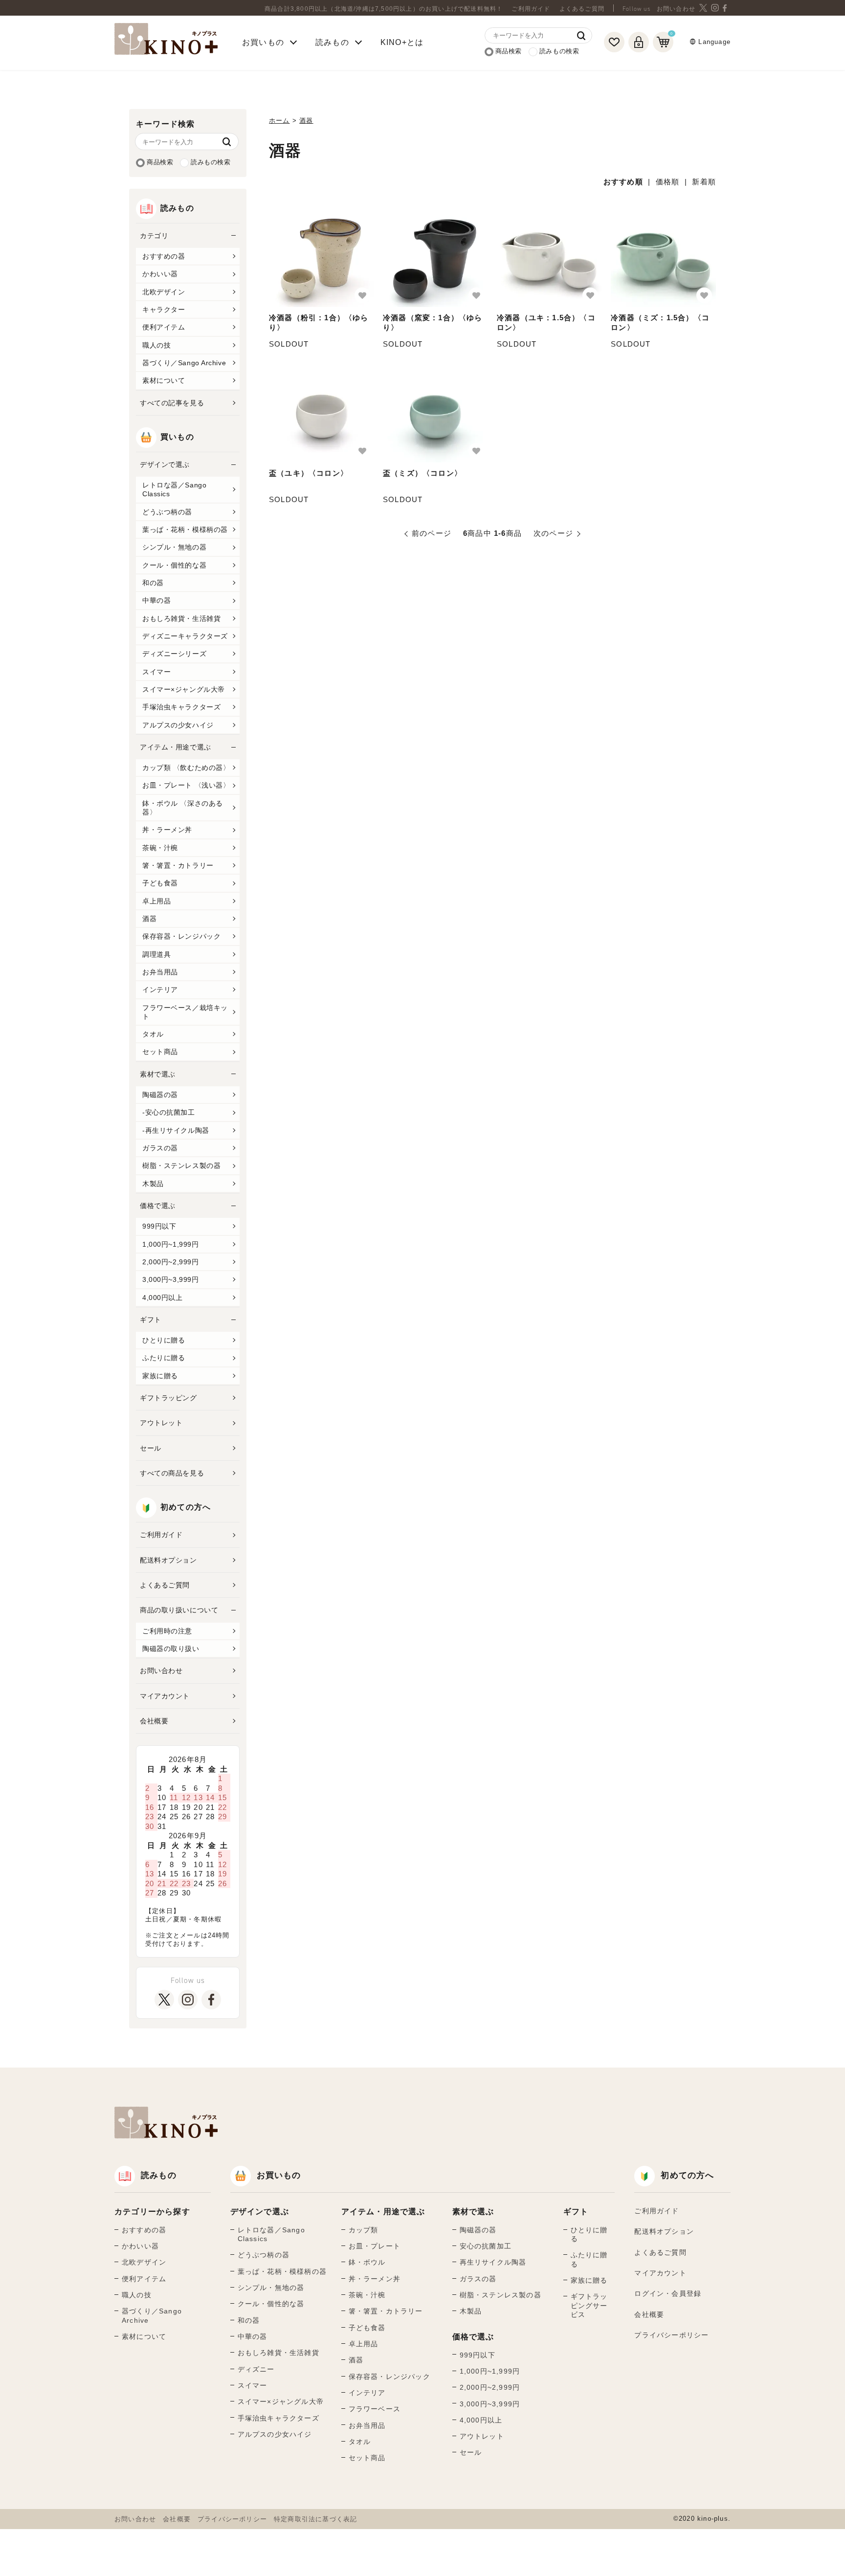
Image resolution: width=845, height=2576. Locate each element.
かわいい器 (160, 274)
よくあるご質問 (582, 9)
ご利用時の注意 (167, 1631)
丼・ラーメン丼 (167, 830)
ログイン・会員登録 (668, 2293)
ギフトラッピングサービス (589, 2305)
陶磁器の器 (160, 1095)
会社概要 (154, 1721)
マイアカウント (165, 1696)
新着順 (704, 182)
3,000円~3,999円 (170, 1279)
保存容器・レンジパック (181, 936)
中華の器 (156, 600)
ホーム (279, 121)
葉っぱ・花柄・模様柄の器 (185, 529)
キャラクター (164, 309)
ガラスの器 (160, 1148)
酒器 (149, 919)
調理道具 (156, 954)
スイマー (156, 672)
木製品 (153, 1184)
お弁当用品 (160, 972)
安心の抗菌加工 (486, 2246)
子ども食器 (160, 883)
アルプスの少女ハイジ (178, 725)
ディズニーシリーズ (174, 654)
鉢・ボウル (367, 2262)
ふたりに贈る (164, 1358)
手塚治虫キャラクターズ (181, 707)
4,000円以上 (163, 1298)
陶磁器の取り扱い (171, 1649)
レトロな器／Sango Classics (174, 489)
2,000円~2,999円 (170, 1262)
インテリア (160, 990)
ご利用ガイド (531, 9)
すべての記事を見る (172, 403)
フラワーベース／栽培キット (185, 1012)
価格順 (668, 182)
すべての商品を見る (172, 1473)
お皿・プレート (375, 2246)
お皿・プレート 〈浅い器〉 (186, 785)
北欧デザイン (164, 292)
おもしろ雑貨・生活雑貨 (181, 618)
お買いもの (279, 2175)
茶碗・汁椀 (160, 848)
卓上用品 (156, 901)
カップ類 (364, 2230)
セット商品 (160, 1052)
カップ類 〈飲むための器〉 (186, 768)
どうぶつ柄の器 (167, 512)
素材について (164, 380)
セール (151, 1448)
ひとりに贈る (164, 1340)
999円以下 (159, 1226)
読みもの (159, 2175)
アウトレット (161, 1423)
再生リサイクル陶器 (493, 2262)
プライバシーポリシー (671, 2335)
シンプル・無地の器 (174, 547)
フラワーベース (375, 2409)
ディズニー (256, 2369)
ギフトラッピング (168, 1398)
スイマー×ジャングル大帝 (184, 689)
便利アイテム (164, 327)
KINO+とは (402, 42)
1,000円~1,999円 (170, 1244)
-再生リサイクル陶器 (176, 1130)
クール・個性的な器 (174, 565)
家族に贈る (160, 1376)
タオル (153, 1034)
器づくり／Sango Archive (184, 363)
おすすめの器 (164, 256)
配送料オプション (168, 1560)
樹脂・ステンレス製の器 (181, 1166)
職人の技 (156, 345)
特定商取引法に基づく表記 (315, 2519)
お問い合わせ (676, 9)
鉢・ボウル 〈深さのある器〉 (183, 808)
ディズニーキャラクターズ (185, 636)
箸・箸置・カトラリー (178, 865)
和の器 (153, 583)
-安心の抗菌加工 (169, 1112)
